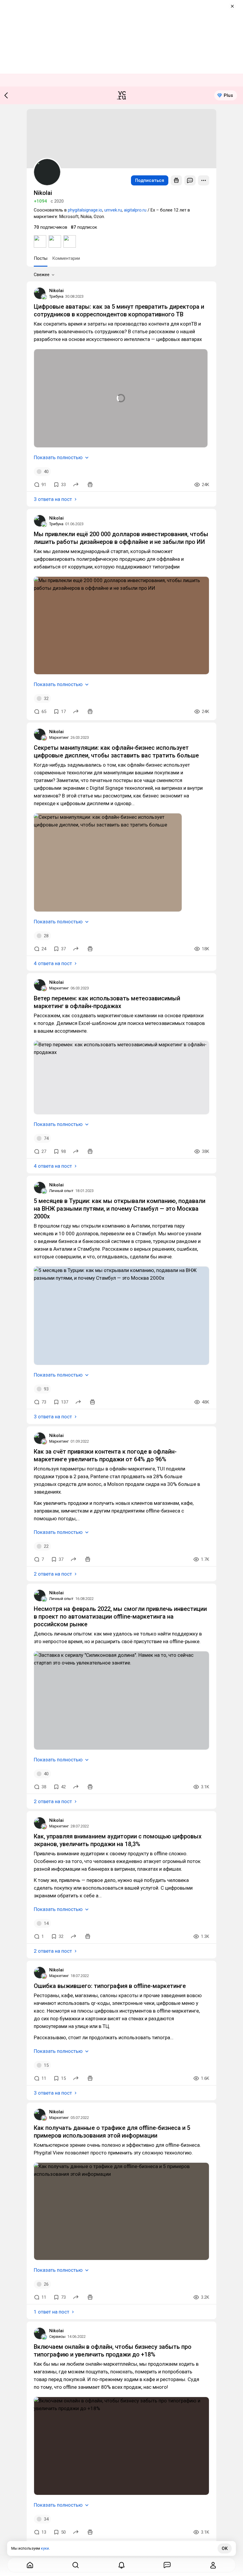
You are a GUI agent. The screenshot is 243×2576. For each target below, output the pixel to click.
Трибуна (56, 296)
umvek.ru (113, 210)
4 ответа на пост (53, 963)
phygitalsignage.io (85, 210)
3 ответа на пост (53, 499)
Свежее (42, 275)
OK (225, 2548)
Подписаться (150, 180)
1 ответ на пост (52, 2312)
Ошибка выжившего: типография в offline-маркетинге (110, 1986)
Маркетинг (59, 737)
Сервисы (57, 2336)
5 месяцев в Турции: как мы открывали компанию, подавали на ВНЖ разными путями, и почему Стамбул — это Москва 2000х (120, 1209)
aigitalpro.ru (135, 210)
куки (45, 2548)
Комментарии (66, 258)
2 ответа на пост (53, 1574)
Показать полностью (58, 457)
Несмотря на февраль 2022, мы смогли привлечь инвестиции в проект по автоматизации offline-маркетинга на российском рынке (120, 1617)
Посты (41, 258)
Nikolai (56, 291)
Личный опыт (61, 1191)
